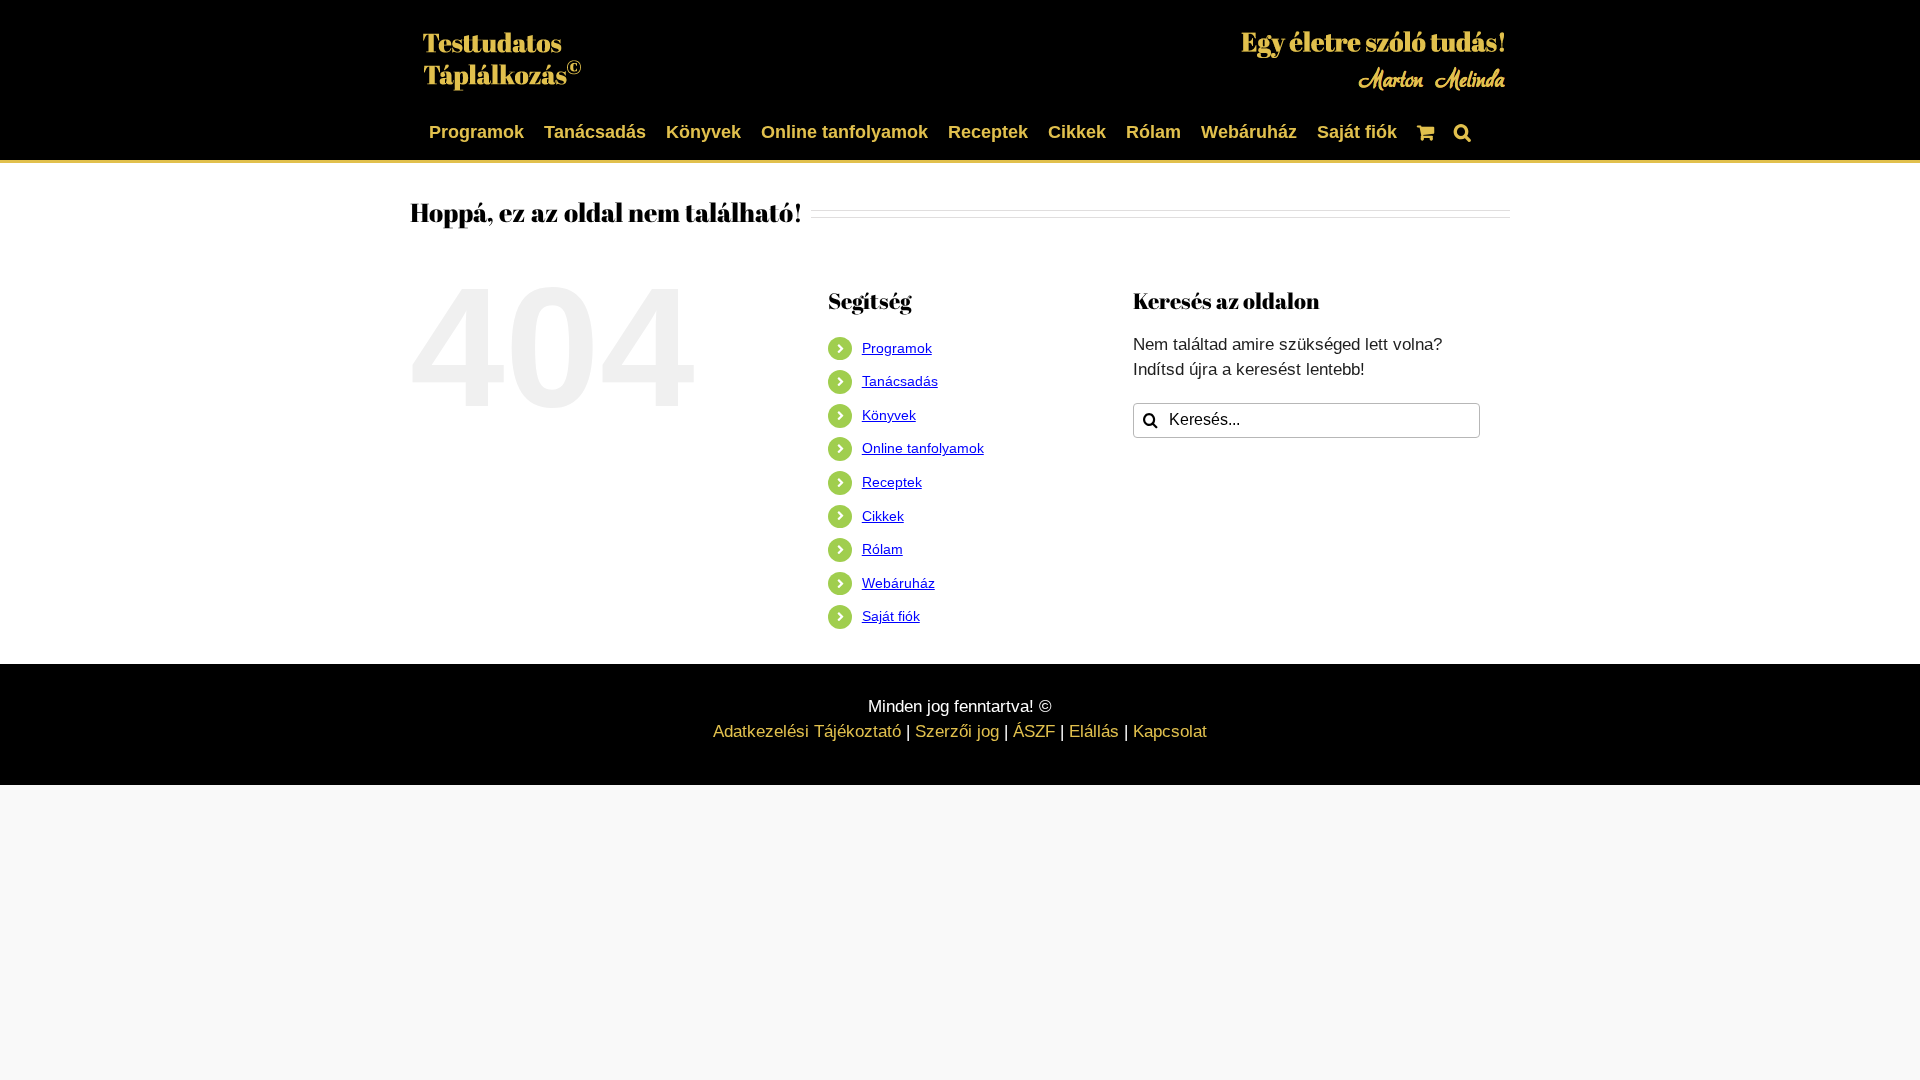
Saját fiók (891, 616)
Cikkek (883, 516)
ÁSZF (1034, 731)
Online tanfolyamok (923, 448)
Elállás (1094, 731)
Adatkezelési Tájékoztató (807, 731)
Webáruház (898, 583)
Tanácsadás (900, 381)
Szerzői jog (957, 731)
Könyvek (889, 415)
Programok (897, 348)
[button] (1462, 130)
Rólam (882, 549)
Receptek (892, 482)
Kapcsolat (1170, 731)
